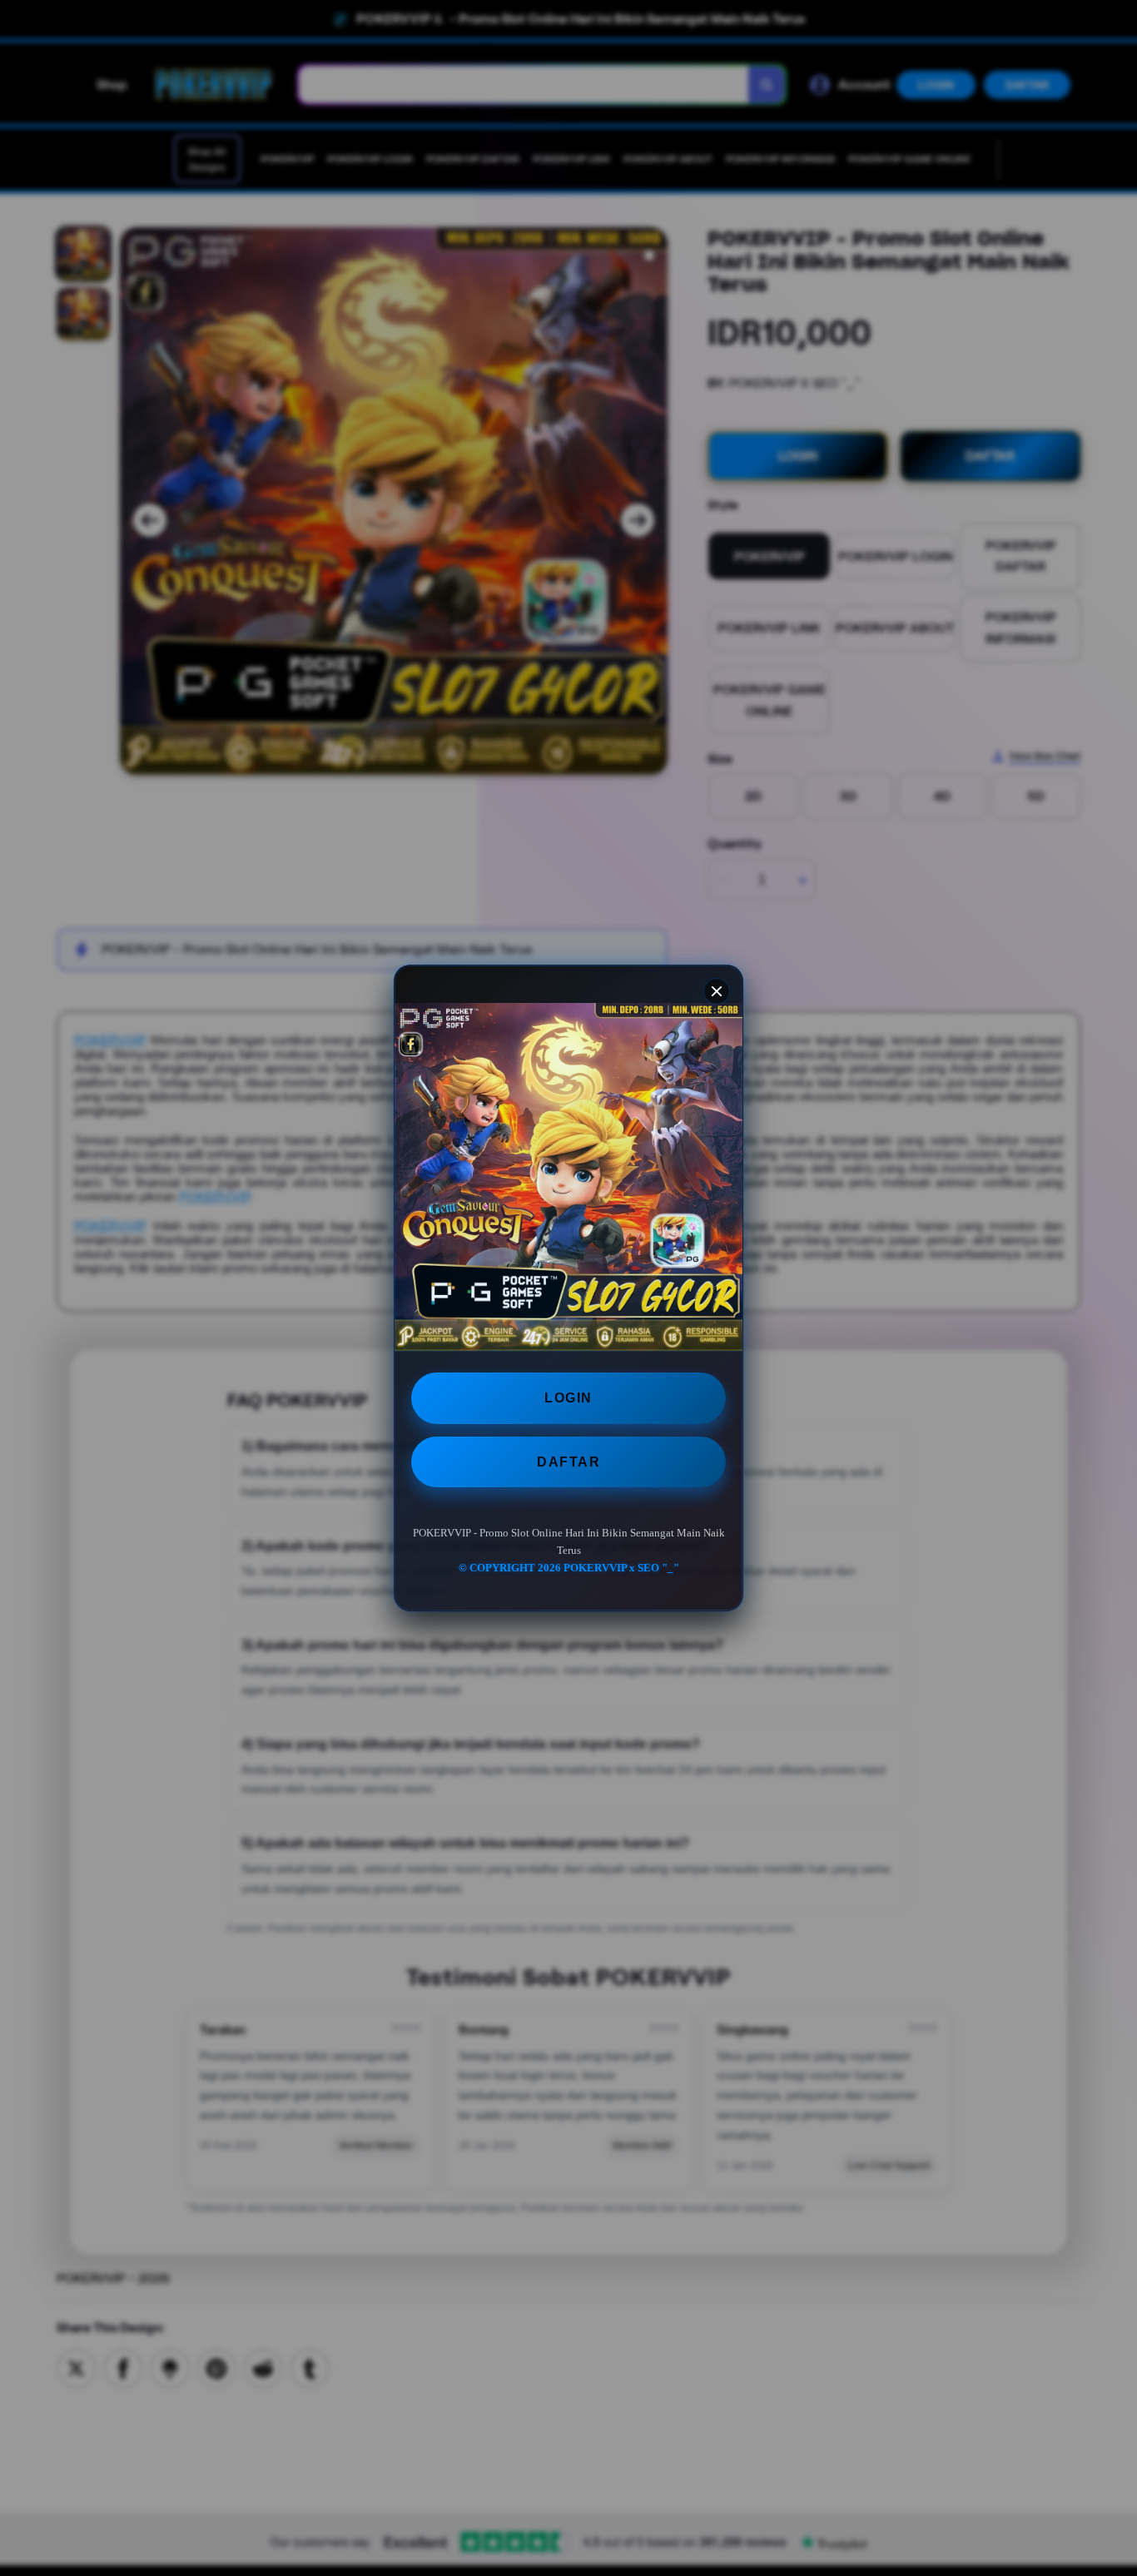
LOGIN (568, 1398)
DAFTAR (568, 1462)
